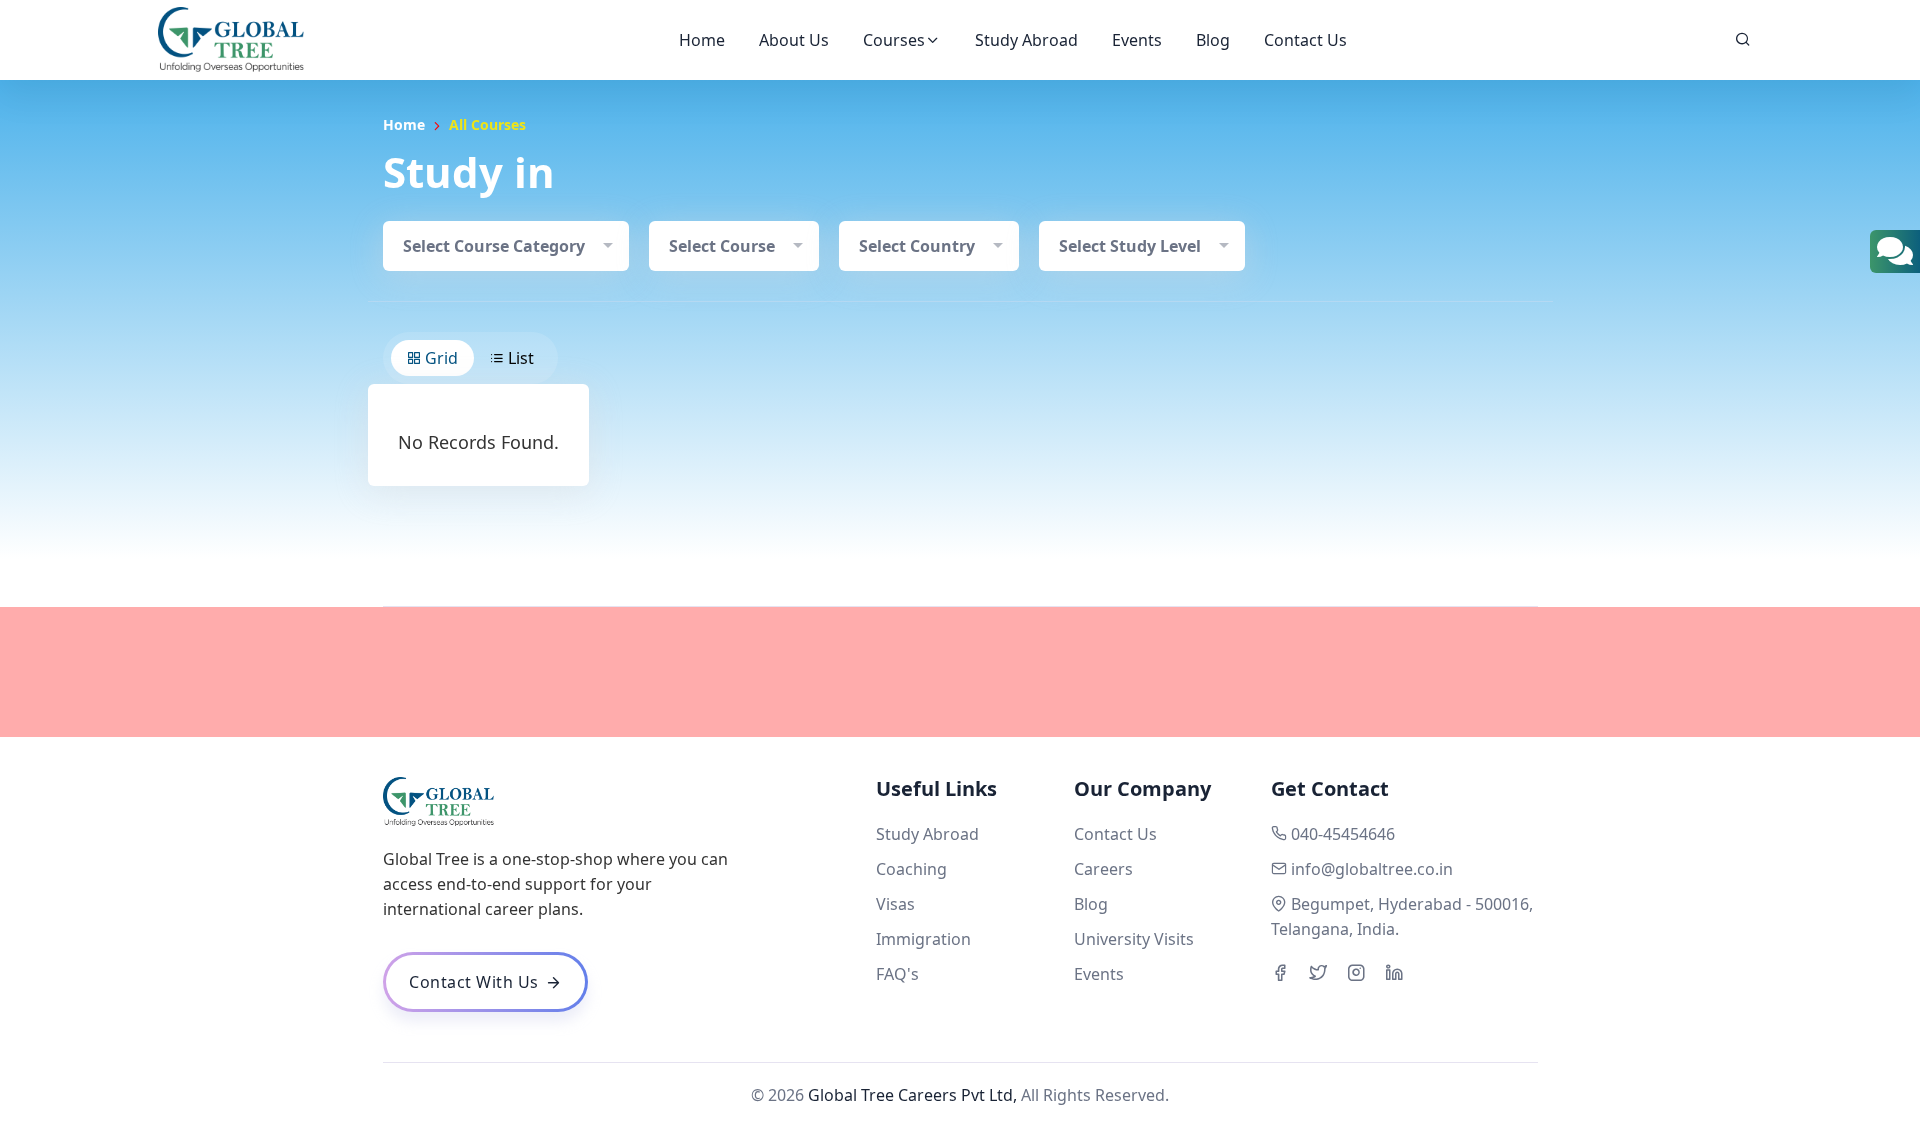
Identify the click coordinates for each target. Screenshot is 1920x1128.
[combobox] (506, 246)
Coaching (911, 869)
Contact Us (1305, 40)
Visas (895, 904)
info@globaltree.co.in (1372, 869)
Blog (1213, 40)
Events (1137, 40)
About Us (794, 40)
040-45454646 (1343, 834)
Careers (1103, 869)
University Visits (1134, 939)
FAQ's (897, 974)
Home (702, 40)
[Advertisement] (960, 672)
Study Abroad (1026, 40)
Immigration (923, 939)
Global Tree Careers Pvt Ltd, (912, 1095)
